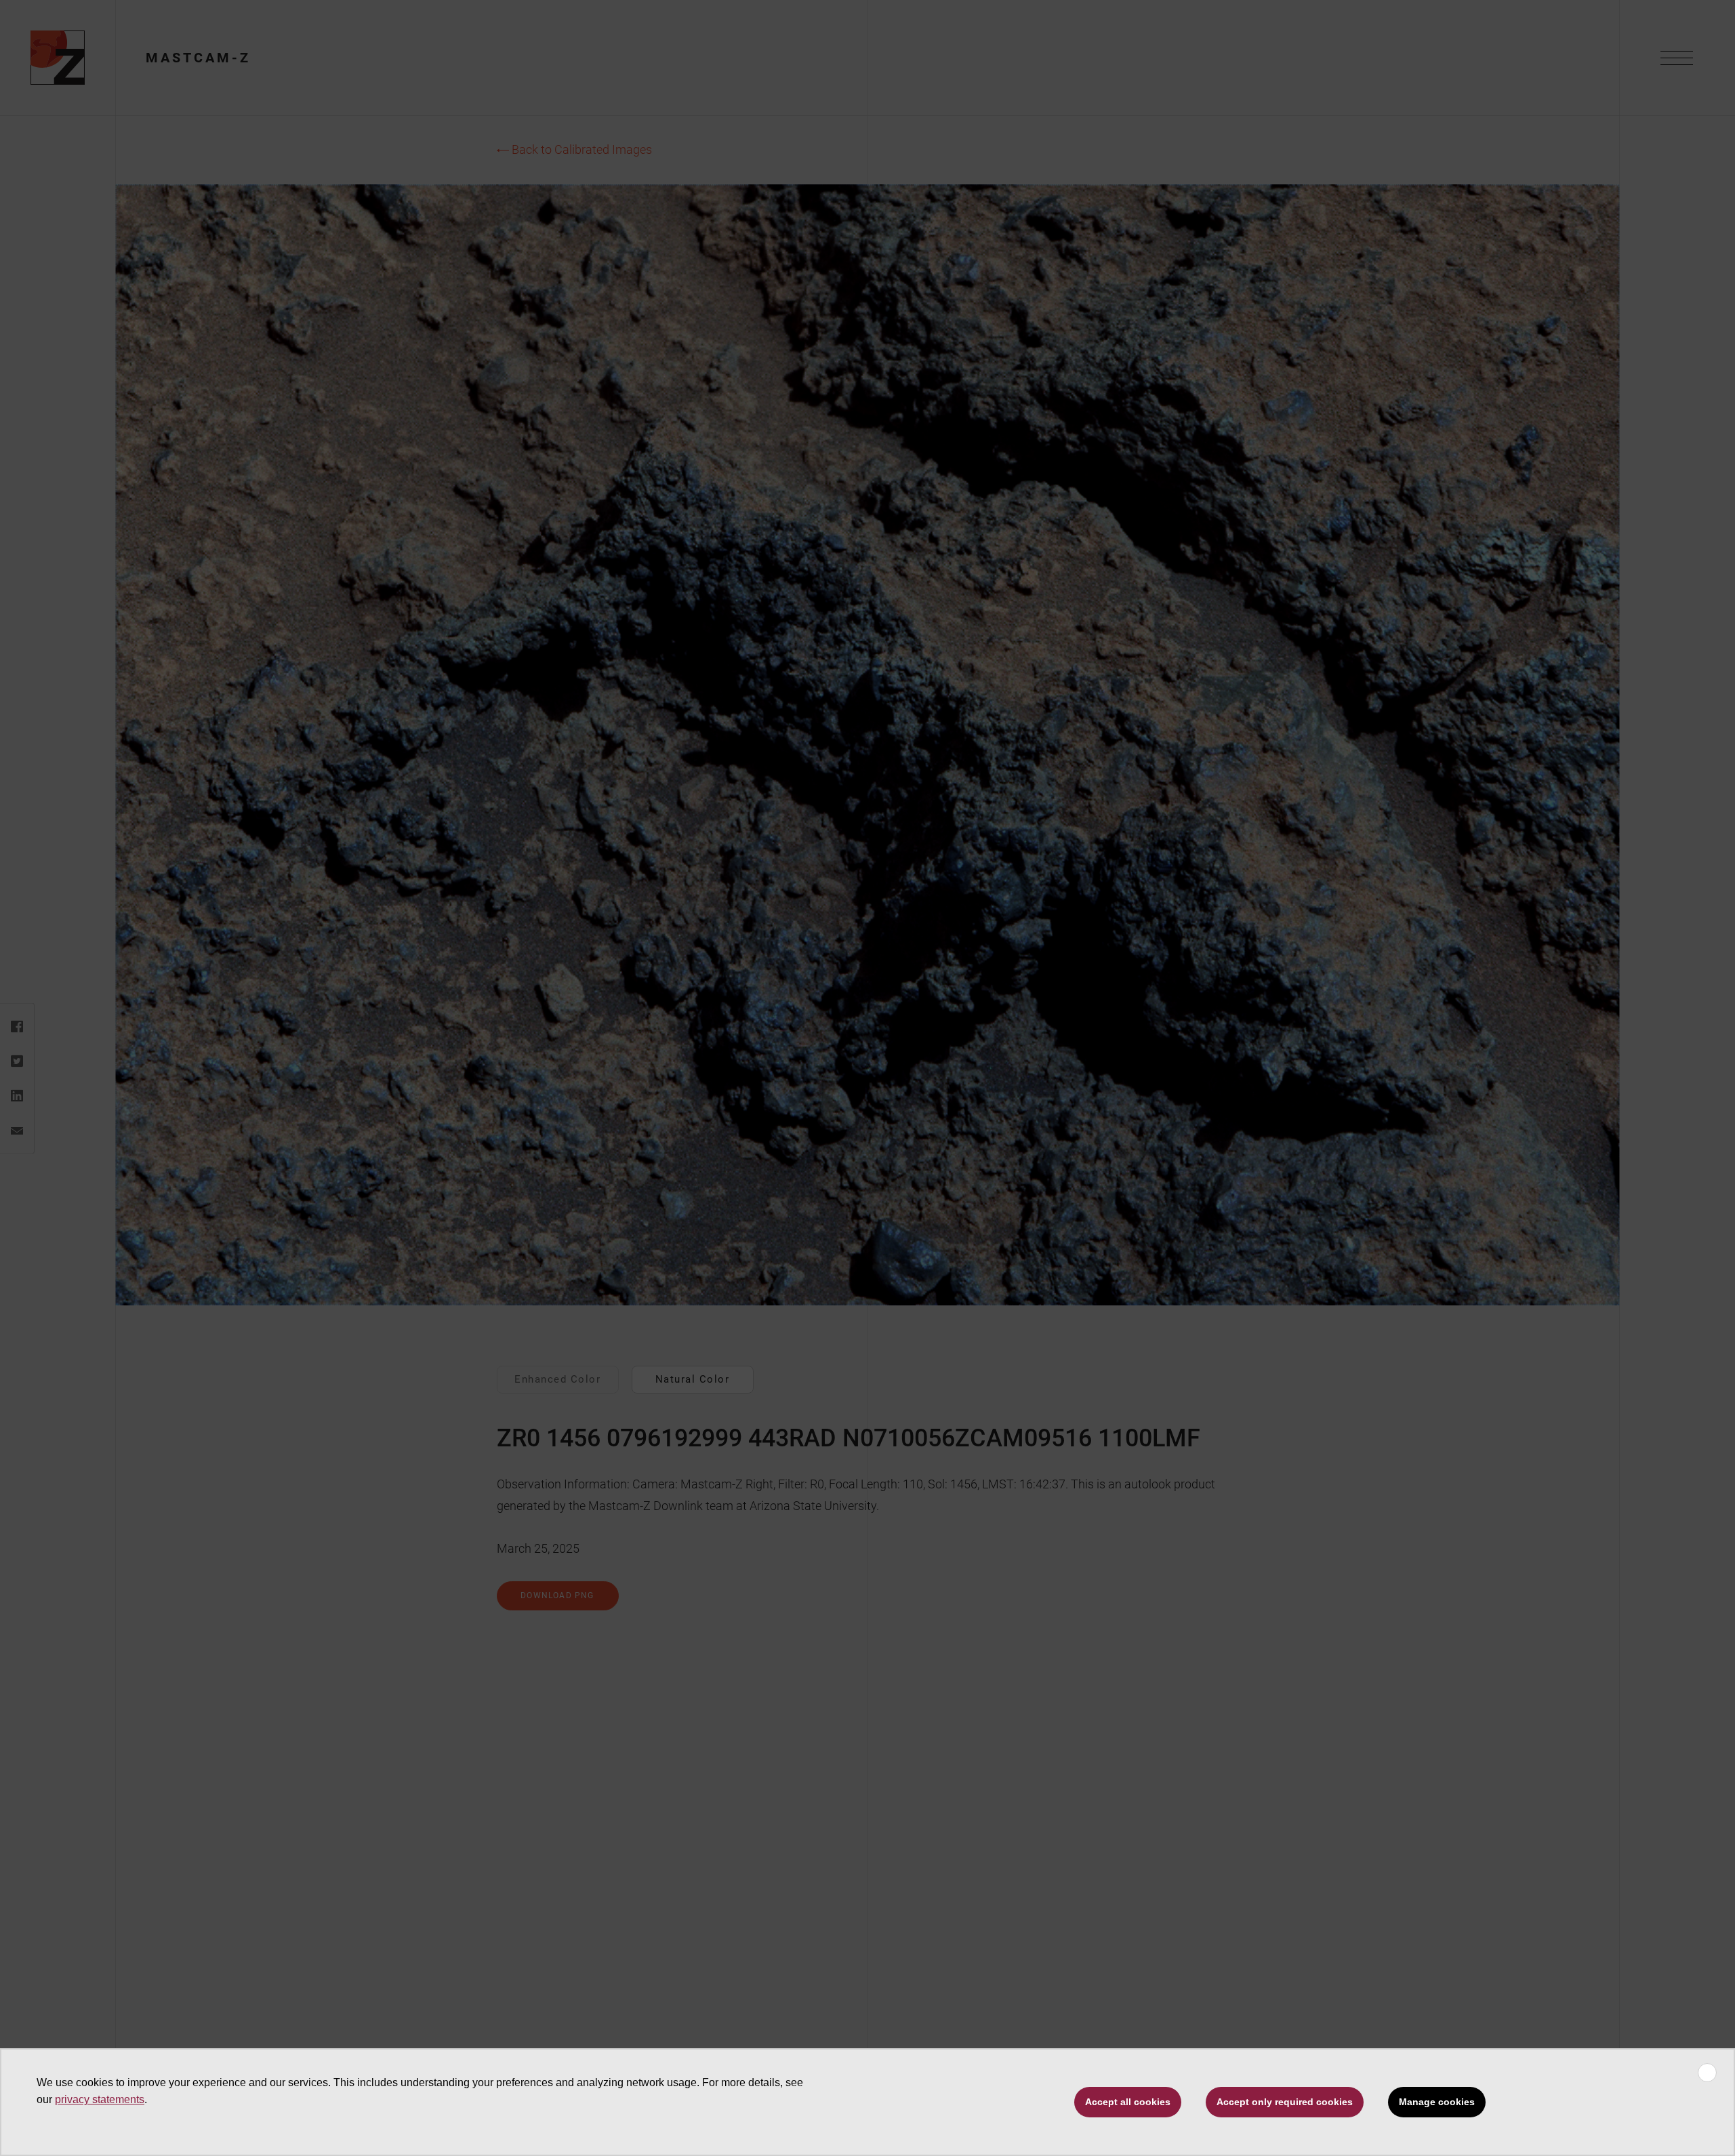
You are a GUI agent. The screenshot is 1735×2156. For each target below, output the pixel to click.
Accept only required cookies (1285, 2102)
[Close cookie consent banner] (1707, 2073)
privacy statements (100, 2099)
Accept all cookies (1128, 2102)
